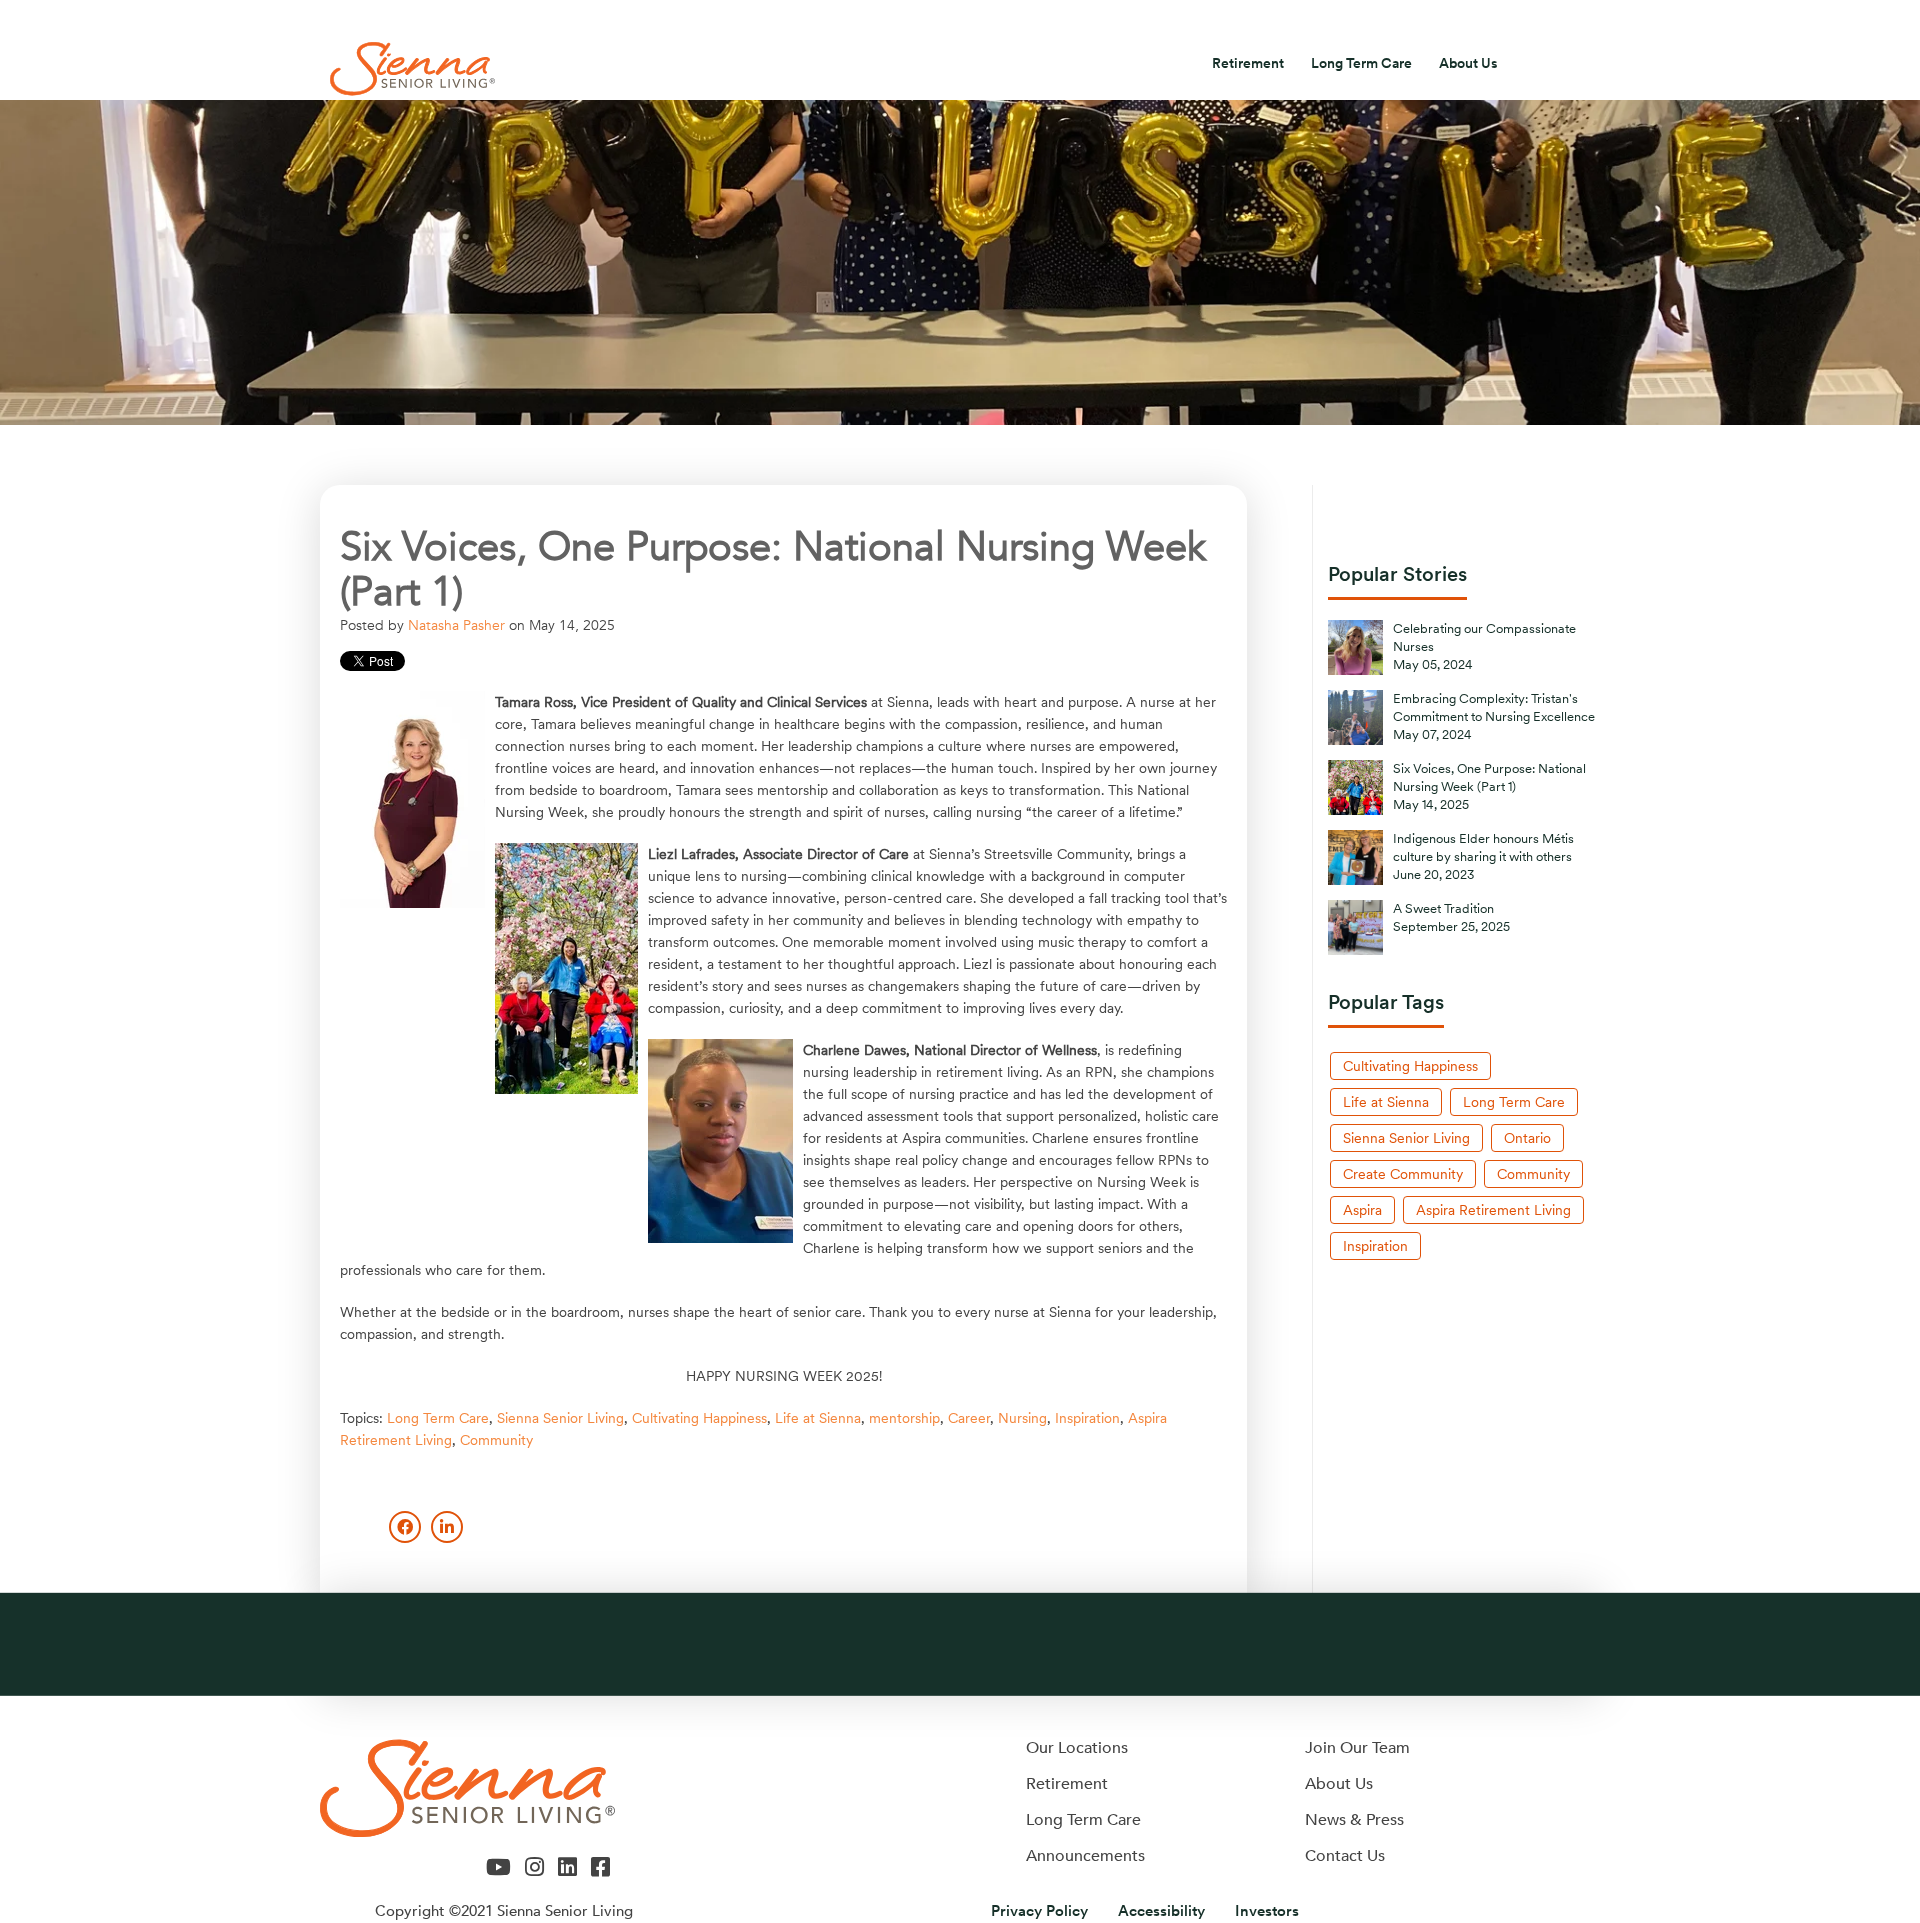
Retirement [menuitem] (1248, 63)
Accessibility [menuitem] (1161, 1911)
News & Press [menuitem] (1216, 20)
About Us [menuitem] (1468, 63)
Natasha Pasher (456, 625)
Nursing (1022, 1418)
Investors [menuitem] (1338, 20)
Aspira (1362, 1210)
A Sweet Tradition (1443, 908)
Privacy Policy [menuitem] (1039, 1911)
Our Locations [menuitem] (1077, 1748)
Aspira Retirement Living (1493, 1210)
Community (496, 1440)
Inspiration (1087, 1418)
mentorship (904, 1418)
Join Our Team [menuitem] (1357, 1748)
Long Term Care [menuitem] (1361, 63)
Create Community (1403, 1174)
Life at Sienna (818, 1418)
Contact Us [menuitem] (1450, 20)
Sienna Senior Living (560, 1418)
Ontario (1527, 1138)
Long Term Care (438, 1418)
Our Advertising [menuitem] (1070, 20)
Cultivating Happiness (699, 1418)
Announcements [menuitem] (1085, 1856)
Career (969, 1418)
